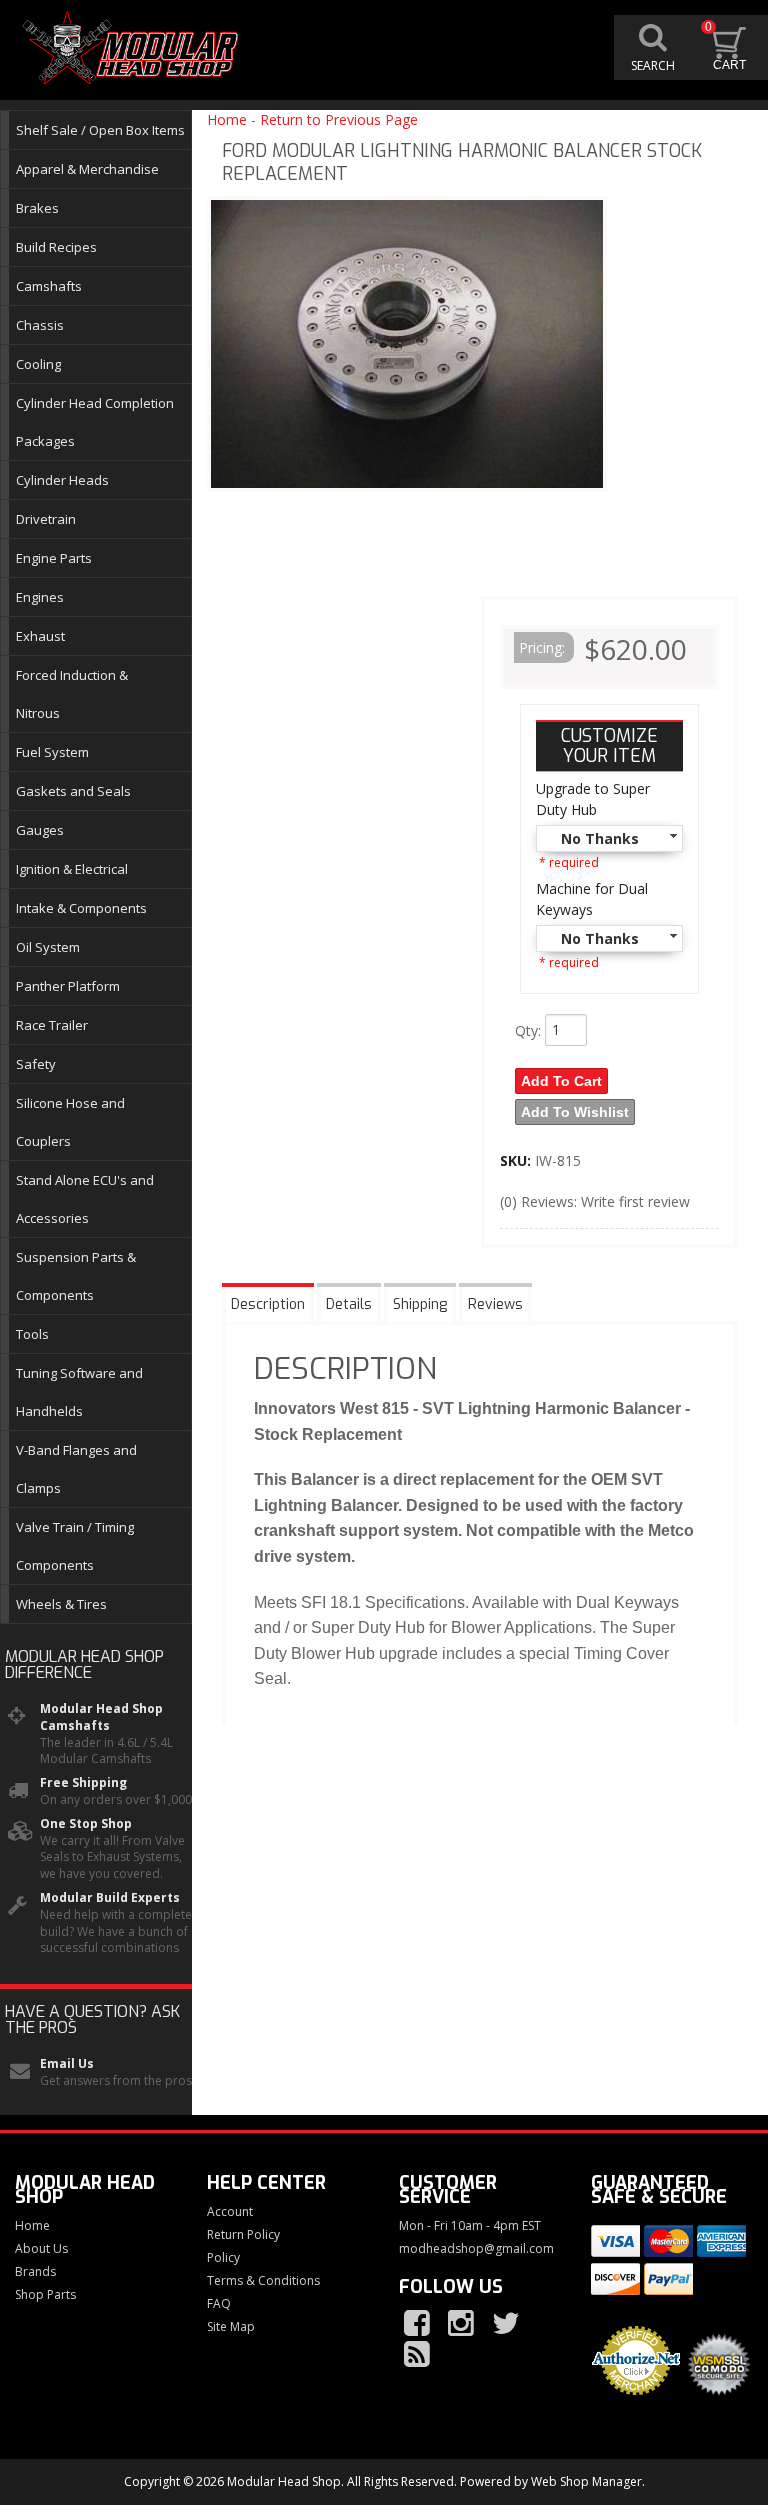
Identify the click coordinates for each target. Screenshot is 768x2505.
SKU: (517, 1160)
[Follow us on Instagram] (463, 2324)
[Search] (652, 47)
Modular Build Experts (110, 1898)
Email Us (67, 2064)
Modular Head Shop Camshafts (101, 1717)
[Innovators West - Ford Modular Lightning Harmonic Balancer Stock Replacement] (407, 349)
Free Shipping (83, 1783)
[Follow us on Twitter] (507, 2324)
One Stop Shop (86, 1824)
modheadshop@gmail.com (476, 2249)
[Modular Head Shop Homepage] (135, 48)
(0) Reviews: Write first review (595, 1201)
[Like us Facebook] (419, 2324)
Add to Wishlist (575, 1112)
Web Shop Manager (586, 2481)
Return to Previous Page (339, 119)
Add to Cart (561, 1081)
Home (227, 119)
